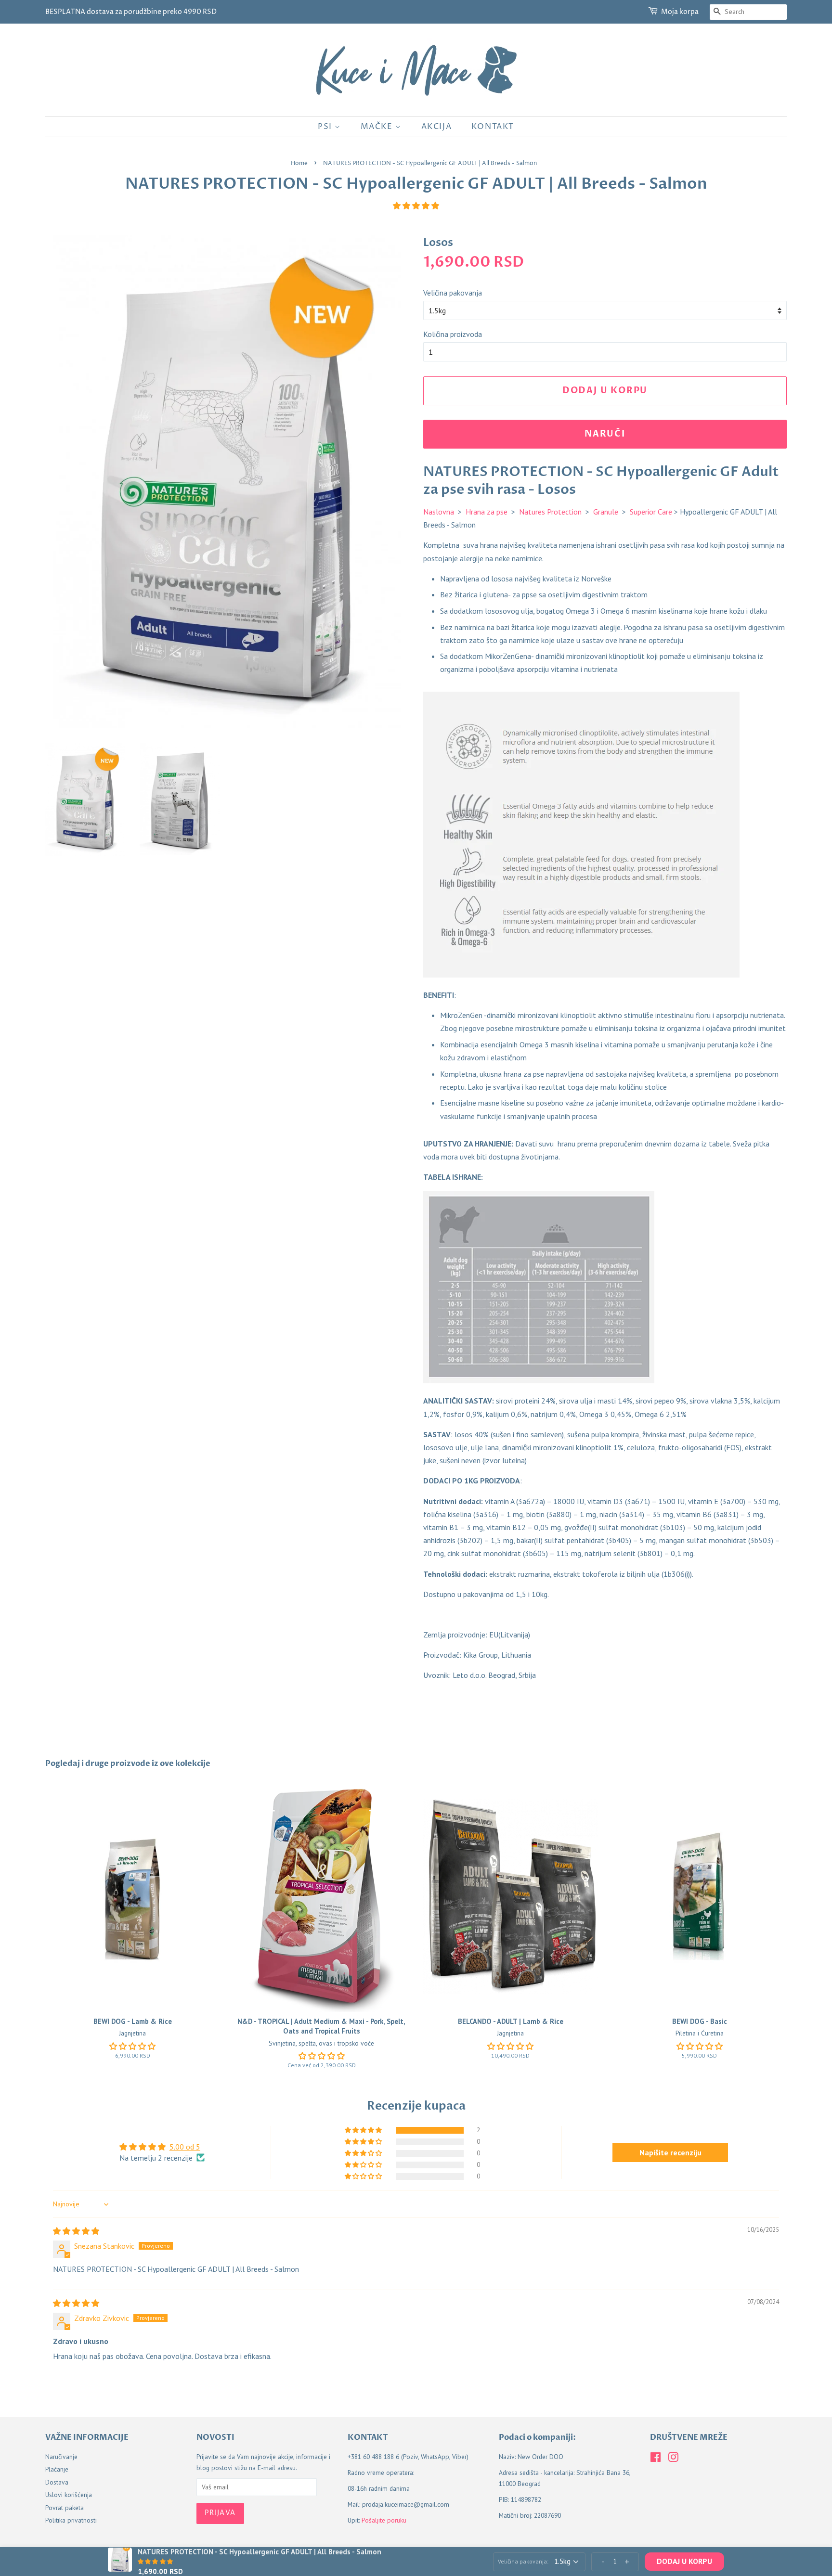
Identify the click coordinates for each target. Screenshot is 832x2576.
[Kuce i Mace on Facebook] (656, 2459)
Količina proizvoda (453, 334)
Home (299, 163)
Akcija (437, 127)
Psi (326, 127)
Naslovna (439, 512)
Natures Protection (550, 512)
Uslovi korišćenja (69, 2495)
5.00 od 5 (185, 2147)
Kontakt (493, 127)
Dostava (57, 2482)
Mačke (378, 127)
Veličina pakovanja (453, 293)
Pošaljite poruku (384, 2520)
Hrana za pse (487, 512)
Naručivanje (61, 2457)
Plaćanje (57, 2469)
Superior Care (651, 512)
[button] (416, 206)
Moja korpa (680, 12)
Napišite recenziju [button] (670, 2152)
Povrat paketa (65, 2508)
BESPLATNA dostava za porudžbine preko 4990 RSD (131, 12)
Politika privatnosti (71, 2520)
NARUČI (605, 434)
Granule (606, 512)
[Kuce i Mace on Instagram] (673, 2459)
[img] (76, 2231)
